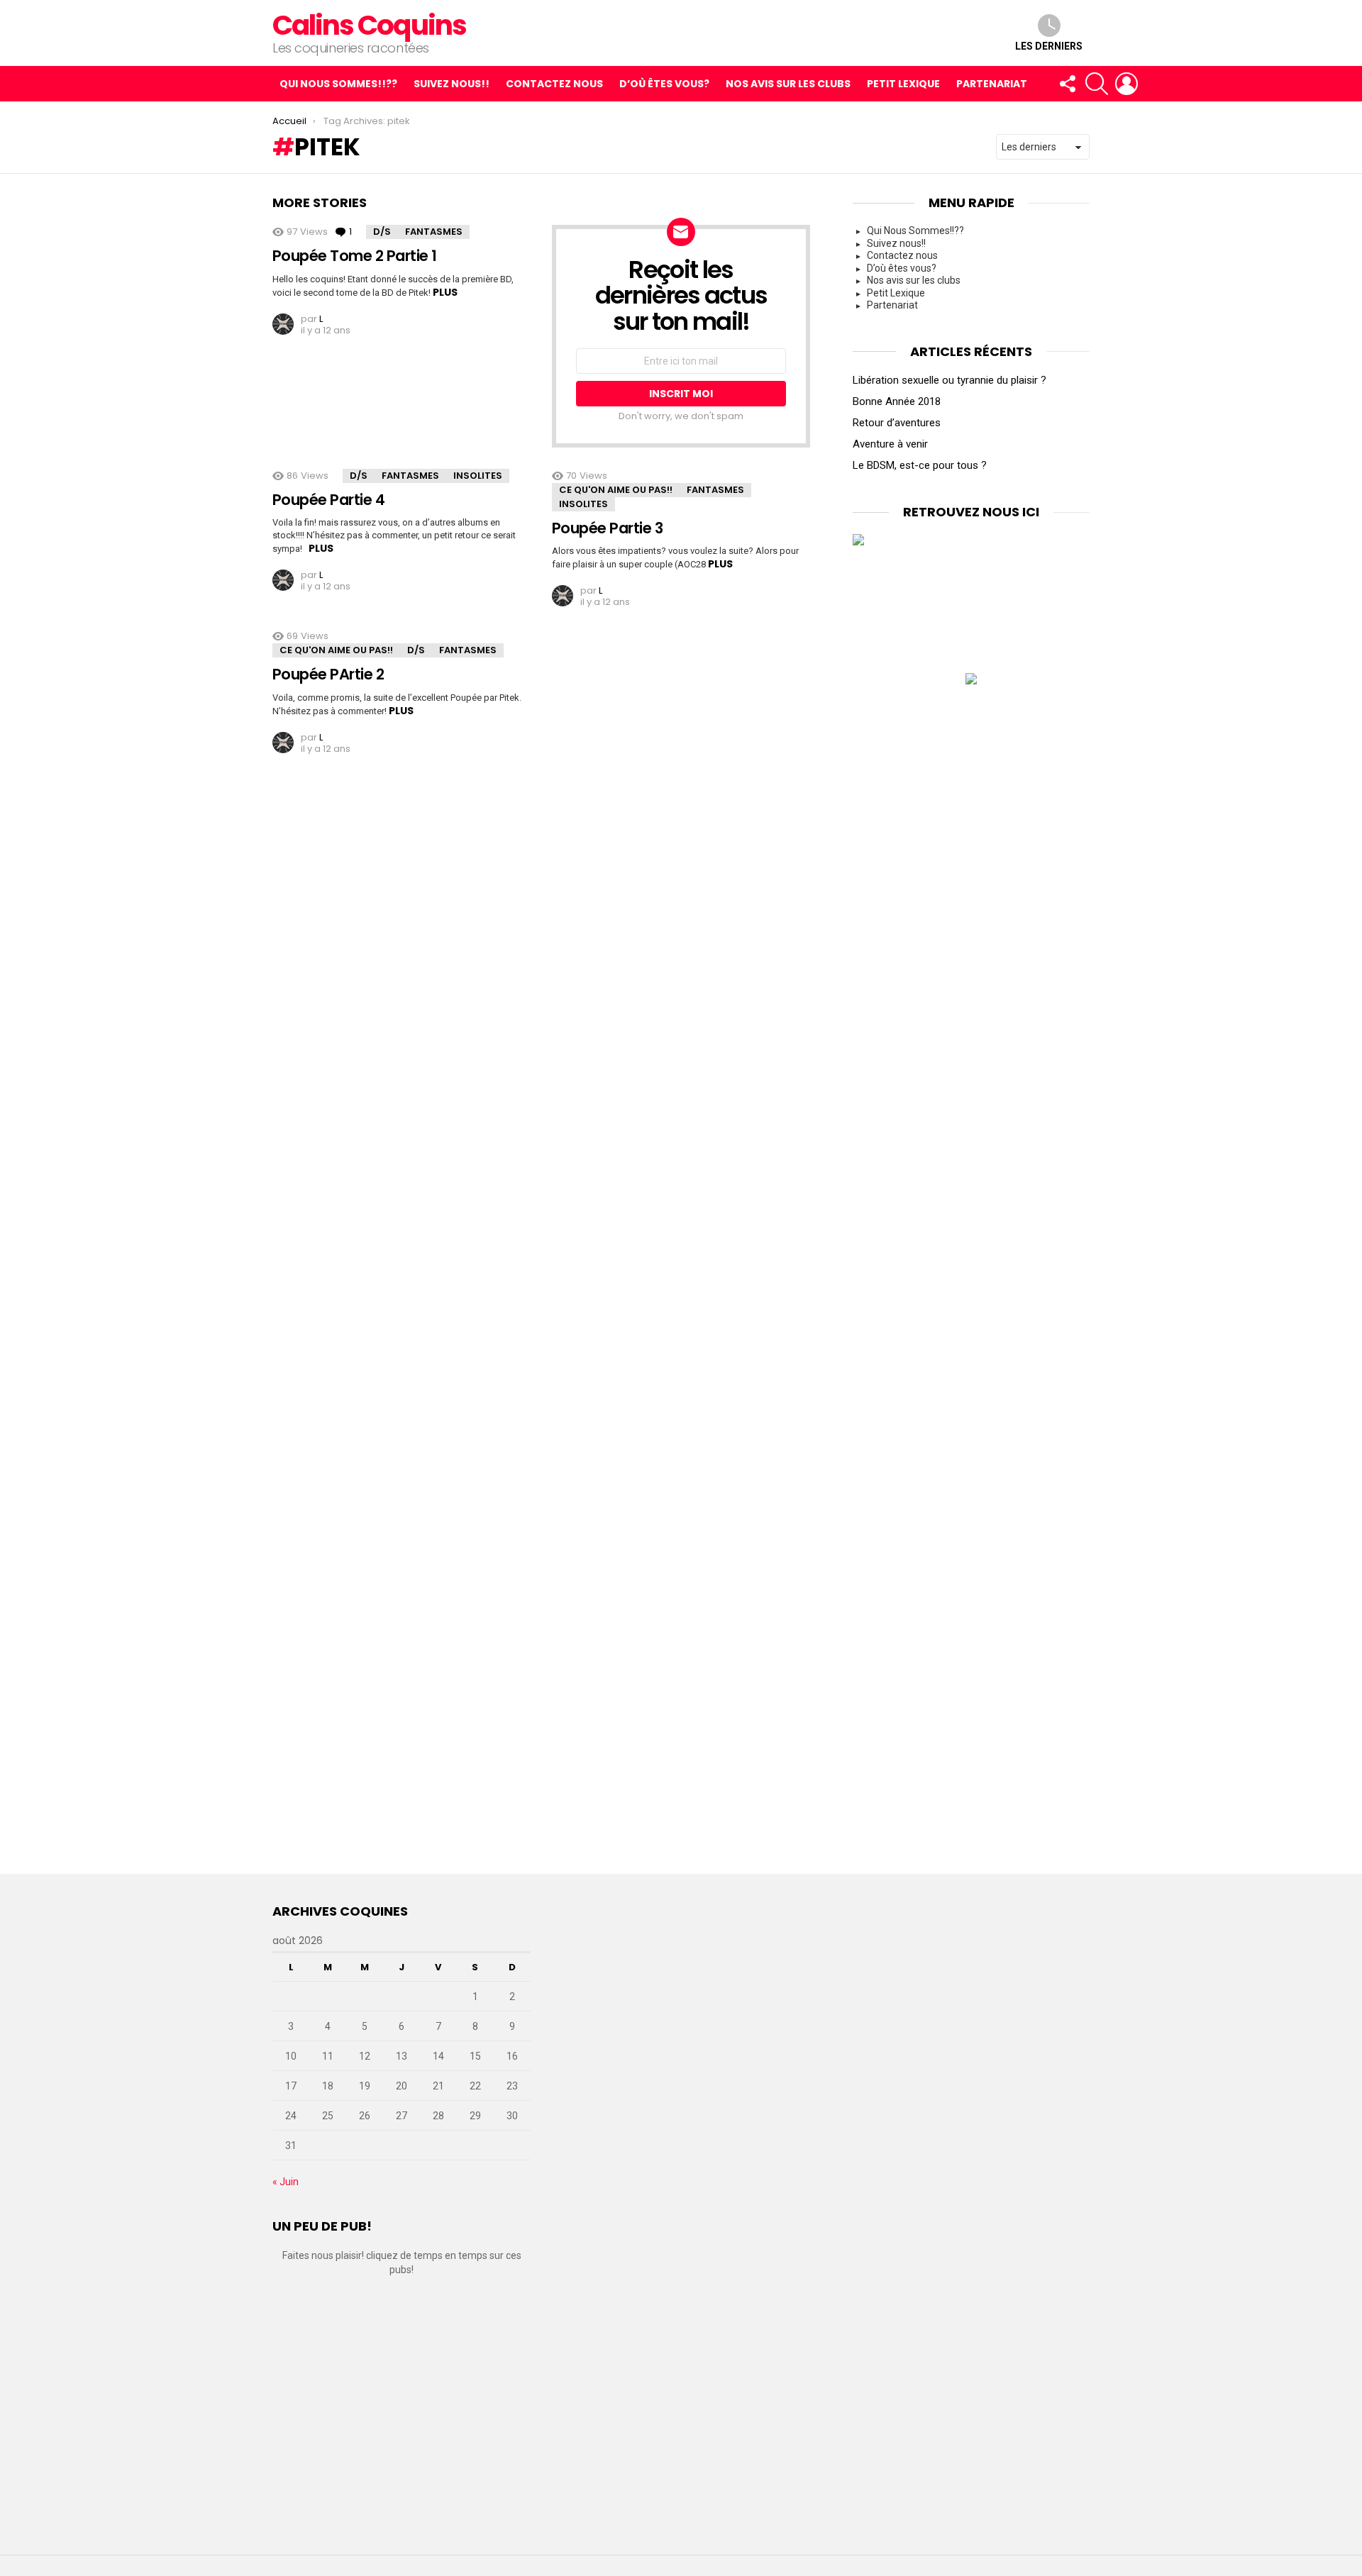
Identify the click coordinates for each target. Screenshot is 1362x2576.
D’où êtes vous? (664, 84)
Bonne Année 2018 (897, 401)
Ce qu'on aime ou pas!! (616, 490)
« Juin (286, 2182)
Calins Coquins (369, 25)
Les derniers (1049, 46)
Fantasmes (434, 232)
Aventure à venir (890, 444)
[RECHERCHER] (1097, 84)
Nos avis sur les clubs (788, 84)
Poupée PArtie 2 (328, 674)
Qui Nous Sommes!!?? (338, 84)
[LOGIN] (1126, 84)
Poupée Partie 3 (607, 528)
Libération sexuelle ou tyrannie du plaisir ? (949, 380)
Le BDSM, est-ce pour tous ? (920, 465)
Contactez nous (554, 84)
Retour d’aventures (897, 423)
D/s (382, 232)
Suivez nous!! (452, 84)
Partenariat (992, 84)
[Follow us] (1067, 84)
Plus (445, 292)
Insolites (478, 476)
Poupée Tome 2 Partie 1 (354, 256)
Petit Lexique (903, 84)
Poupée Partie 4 (328, 500)
